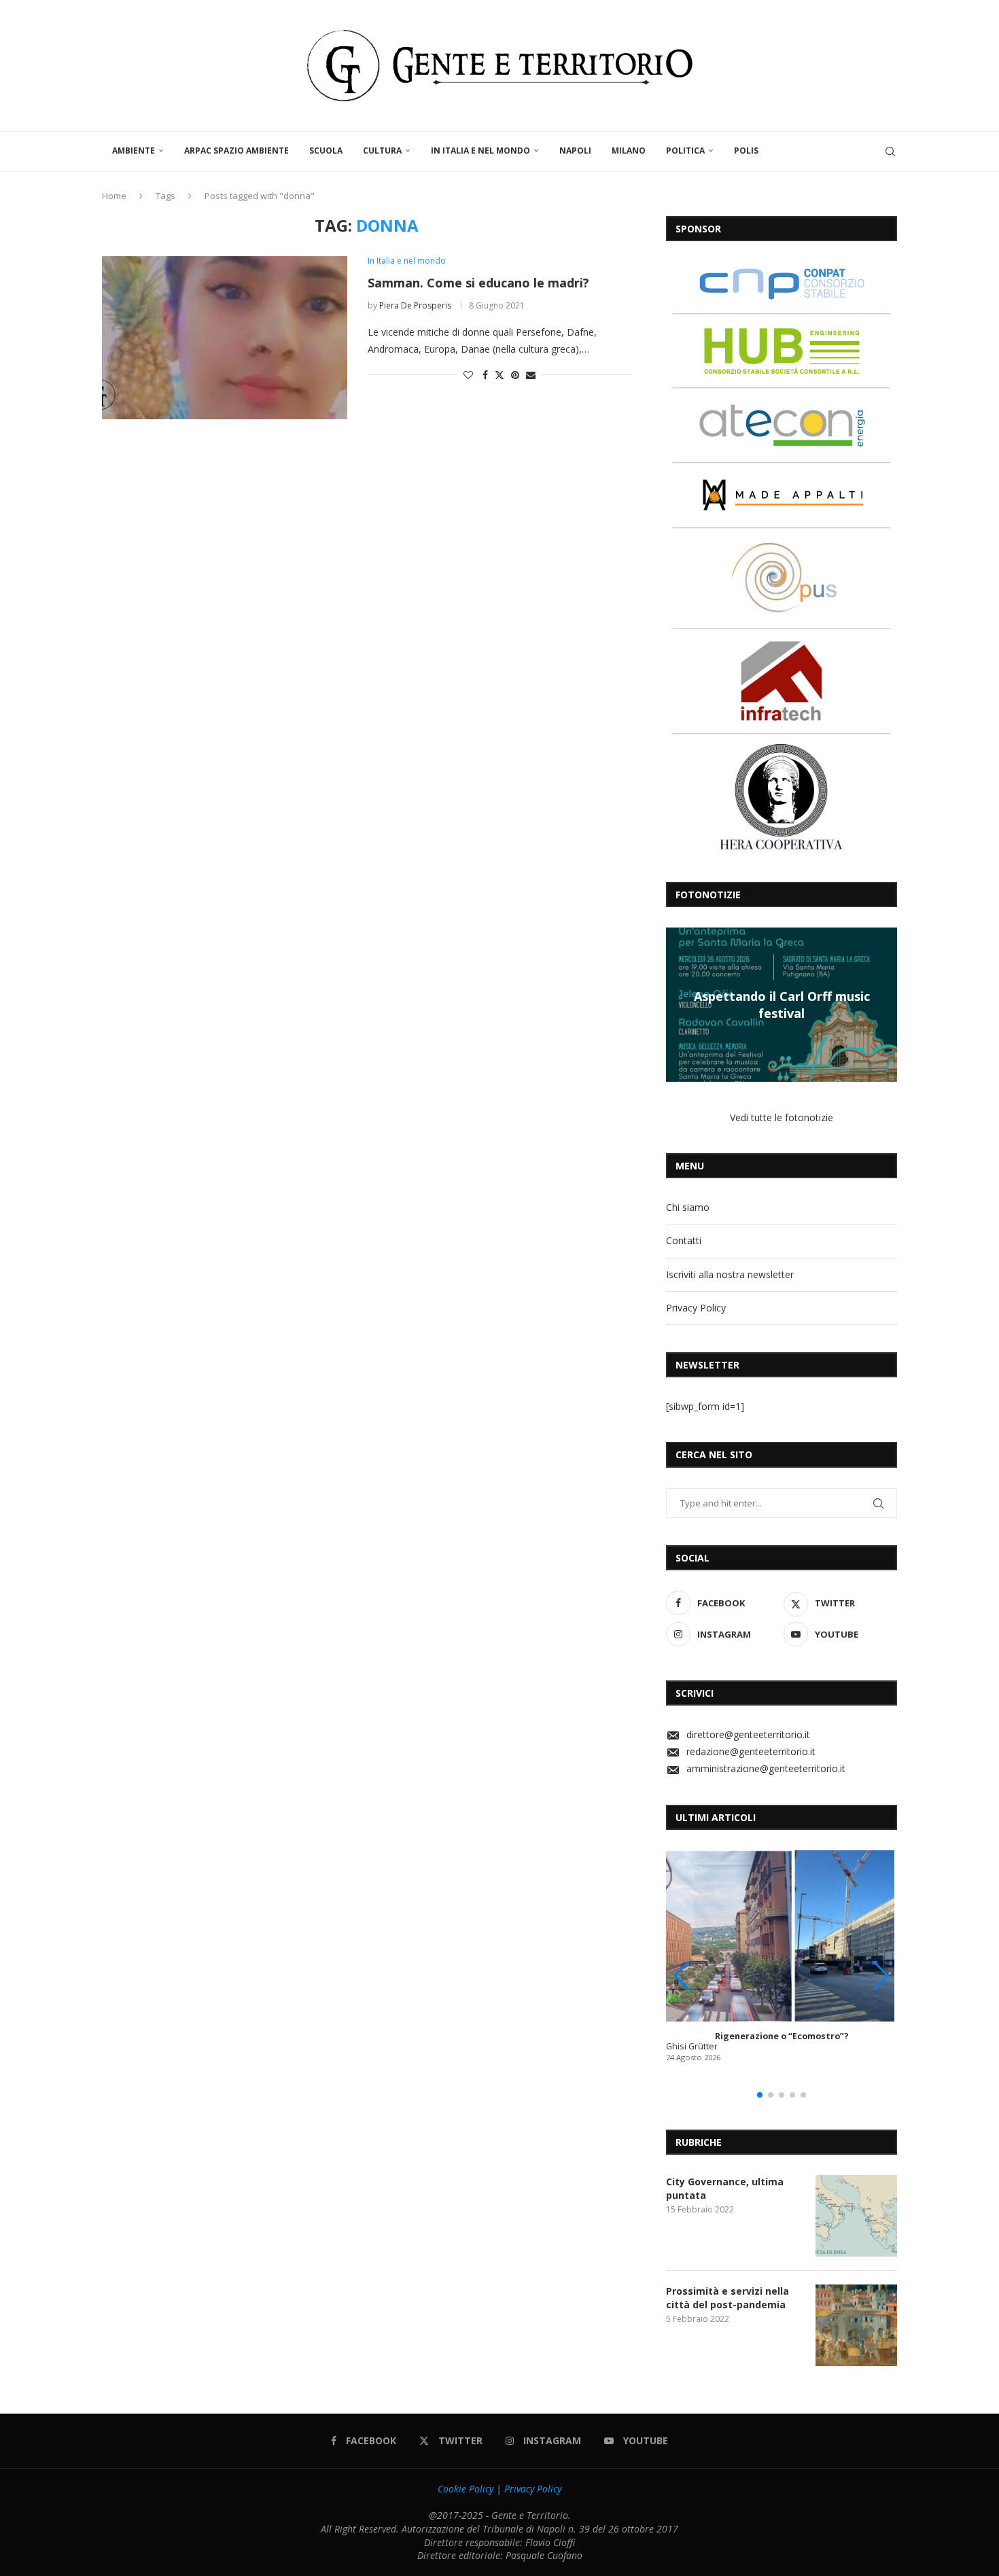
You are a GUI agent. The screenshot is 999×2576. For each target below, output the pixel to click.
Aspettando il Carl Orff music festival (782, 1004)
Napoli (575, 151)
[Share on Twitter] (500, 375)
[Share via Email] (531, 375)
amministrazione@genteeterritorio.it (766, 1768)
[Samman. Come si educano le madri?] (225, 338)
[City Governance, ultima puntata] (856, 2216)
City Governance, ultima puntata (725, 2188)
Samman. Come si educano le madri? (478, 283)
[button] (678, 1004)
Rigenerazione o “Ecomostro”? (782, 2036)
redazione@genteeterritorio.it (751, 1751)
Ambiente (134, 151)
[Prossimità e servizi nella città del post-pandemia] (856, 2325)
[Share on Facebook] (485, 375)
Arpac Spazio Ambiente (236, 151)
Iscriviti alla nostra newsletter (730, 1274)
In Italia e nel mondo (480, 151)
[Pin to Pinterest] (515, 375)
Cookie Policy (466, 2489)
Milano (629, 151)
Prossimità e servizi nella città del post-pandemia (728, 2298)
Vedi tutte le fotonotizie (782, 1117)
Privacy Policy (696, 1308)
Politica (685, 151)
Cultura (382, 151)
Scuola (326, 151)
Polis (746, 151)
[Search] (890, 152)
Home (114, 196)
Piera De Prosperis (415, 305)
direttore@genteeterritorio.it (748, 1734)
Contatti (684, 1240)
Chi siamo (688, 1207)
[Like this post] (468, 375)
